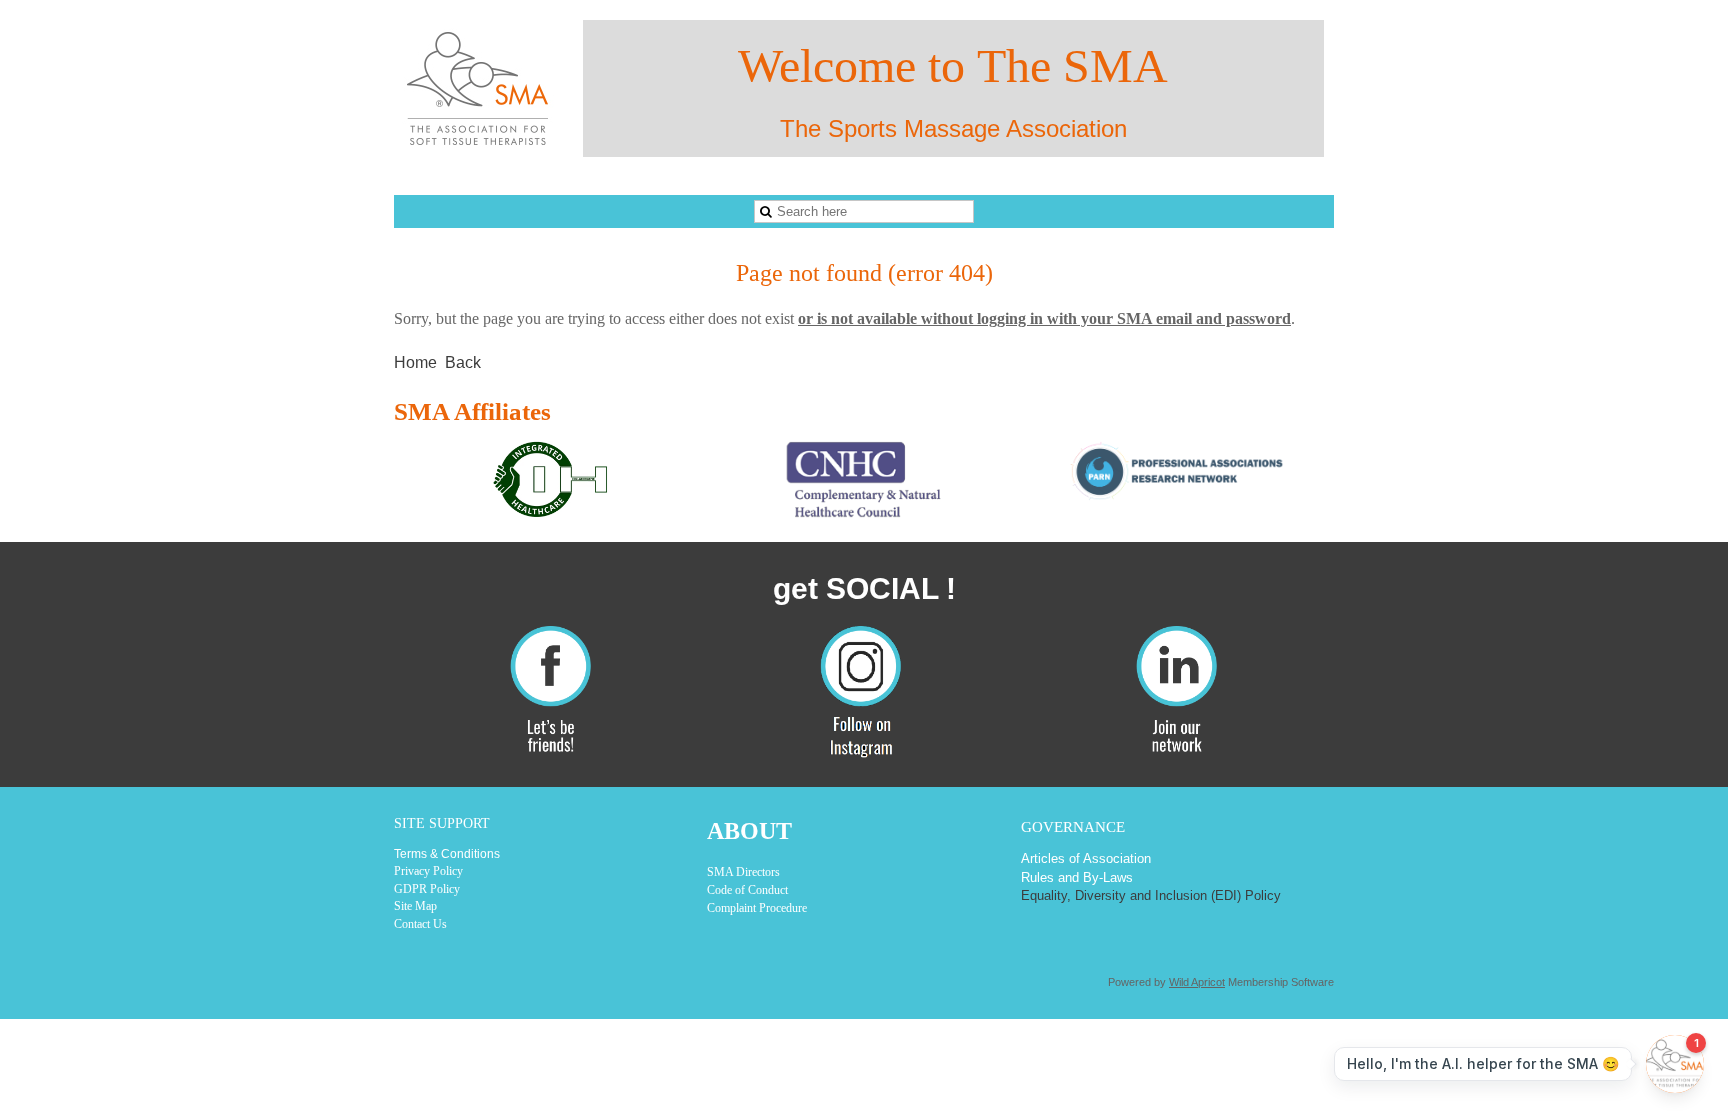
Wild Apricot (1197, 982)
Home (415, 362)
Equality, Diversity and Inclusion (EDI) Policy (1151, 895)
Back (463, 362)
